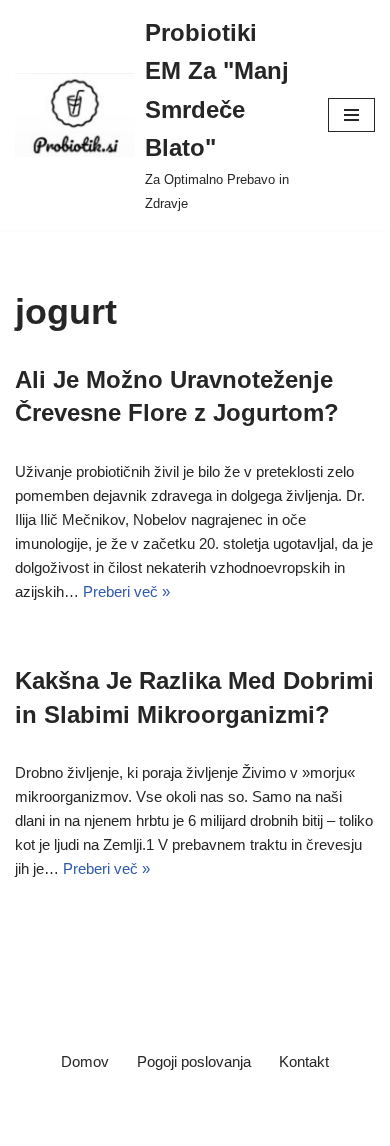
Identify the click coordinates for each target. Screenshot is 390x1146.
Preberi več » (126, 591)
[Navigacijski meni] (351, 115)
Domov (85, 1061)
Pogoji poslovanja (194, 1061)
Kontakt (304, 1061)
